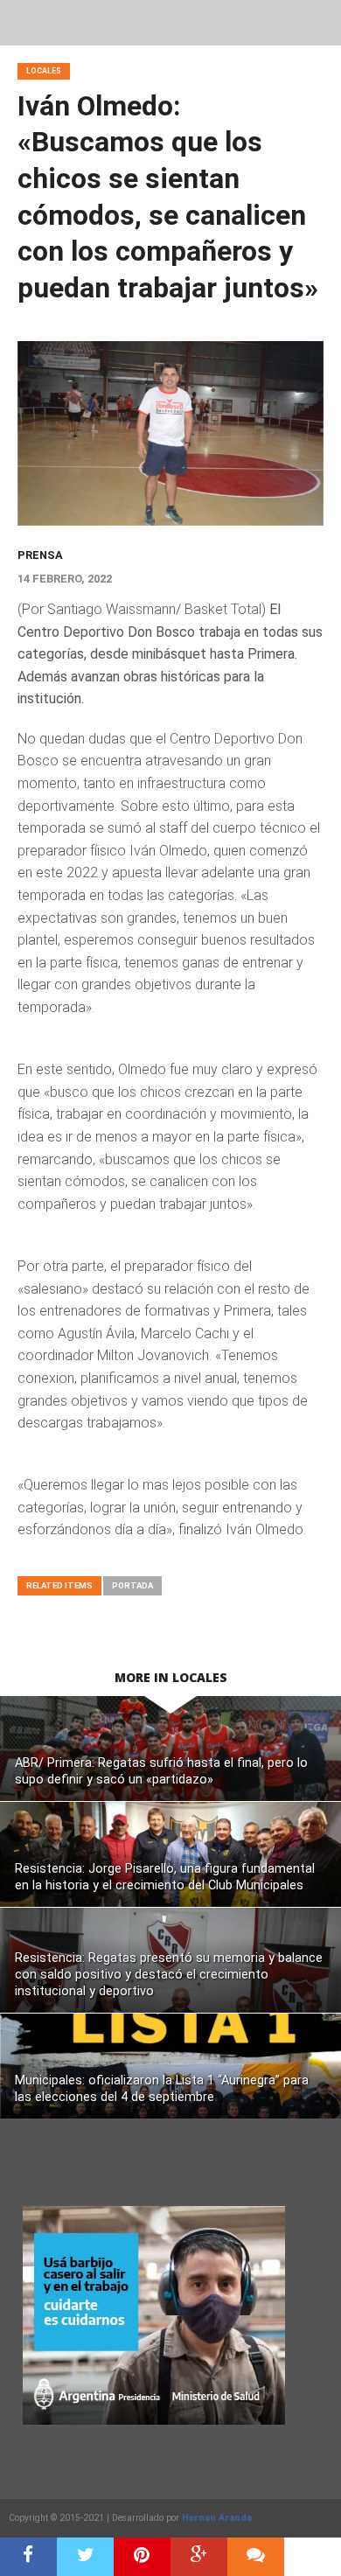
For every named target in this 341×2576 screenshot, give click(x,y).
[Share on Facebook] (28, 2557)
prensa (40, 555)
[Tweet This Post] (85, 2557)
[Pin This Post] (142, 2557)
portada (132, 1585)
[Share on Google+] (199, 2557)
